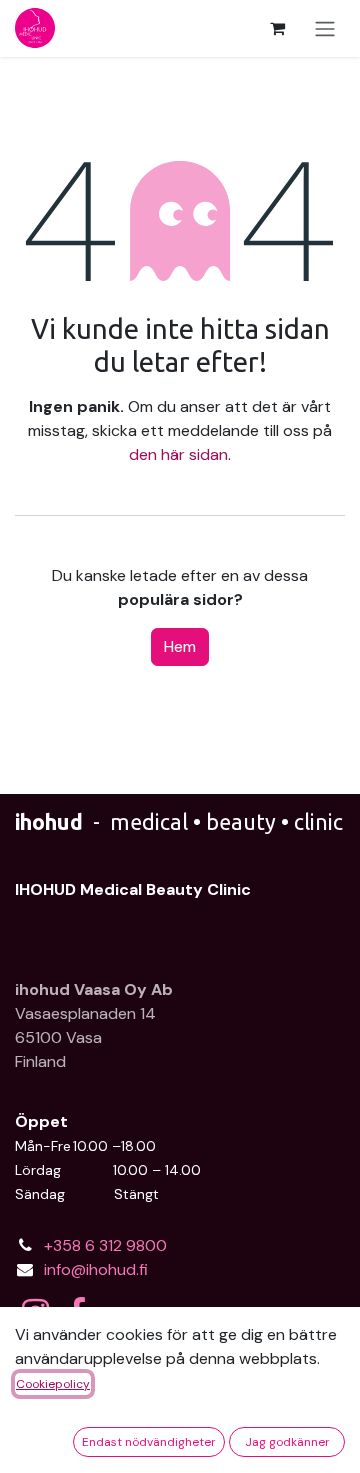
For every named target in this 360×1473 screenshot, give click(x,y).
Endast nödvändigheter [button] (149, 1442)
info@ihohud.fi (96, 1269)
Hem (180, 646)
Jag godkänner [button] (287, 1442)
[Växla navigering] (325, 28)
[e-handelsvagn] (277, 28)
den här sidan (178, 454)
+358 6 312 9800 (105, 1245)
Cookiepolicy (53, 1384)
